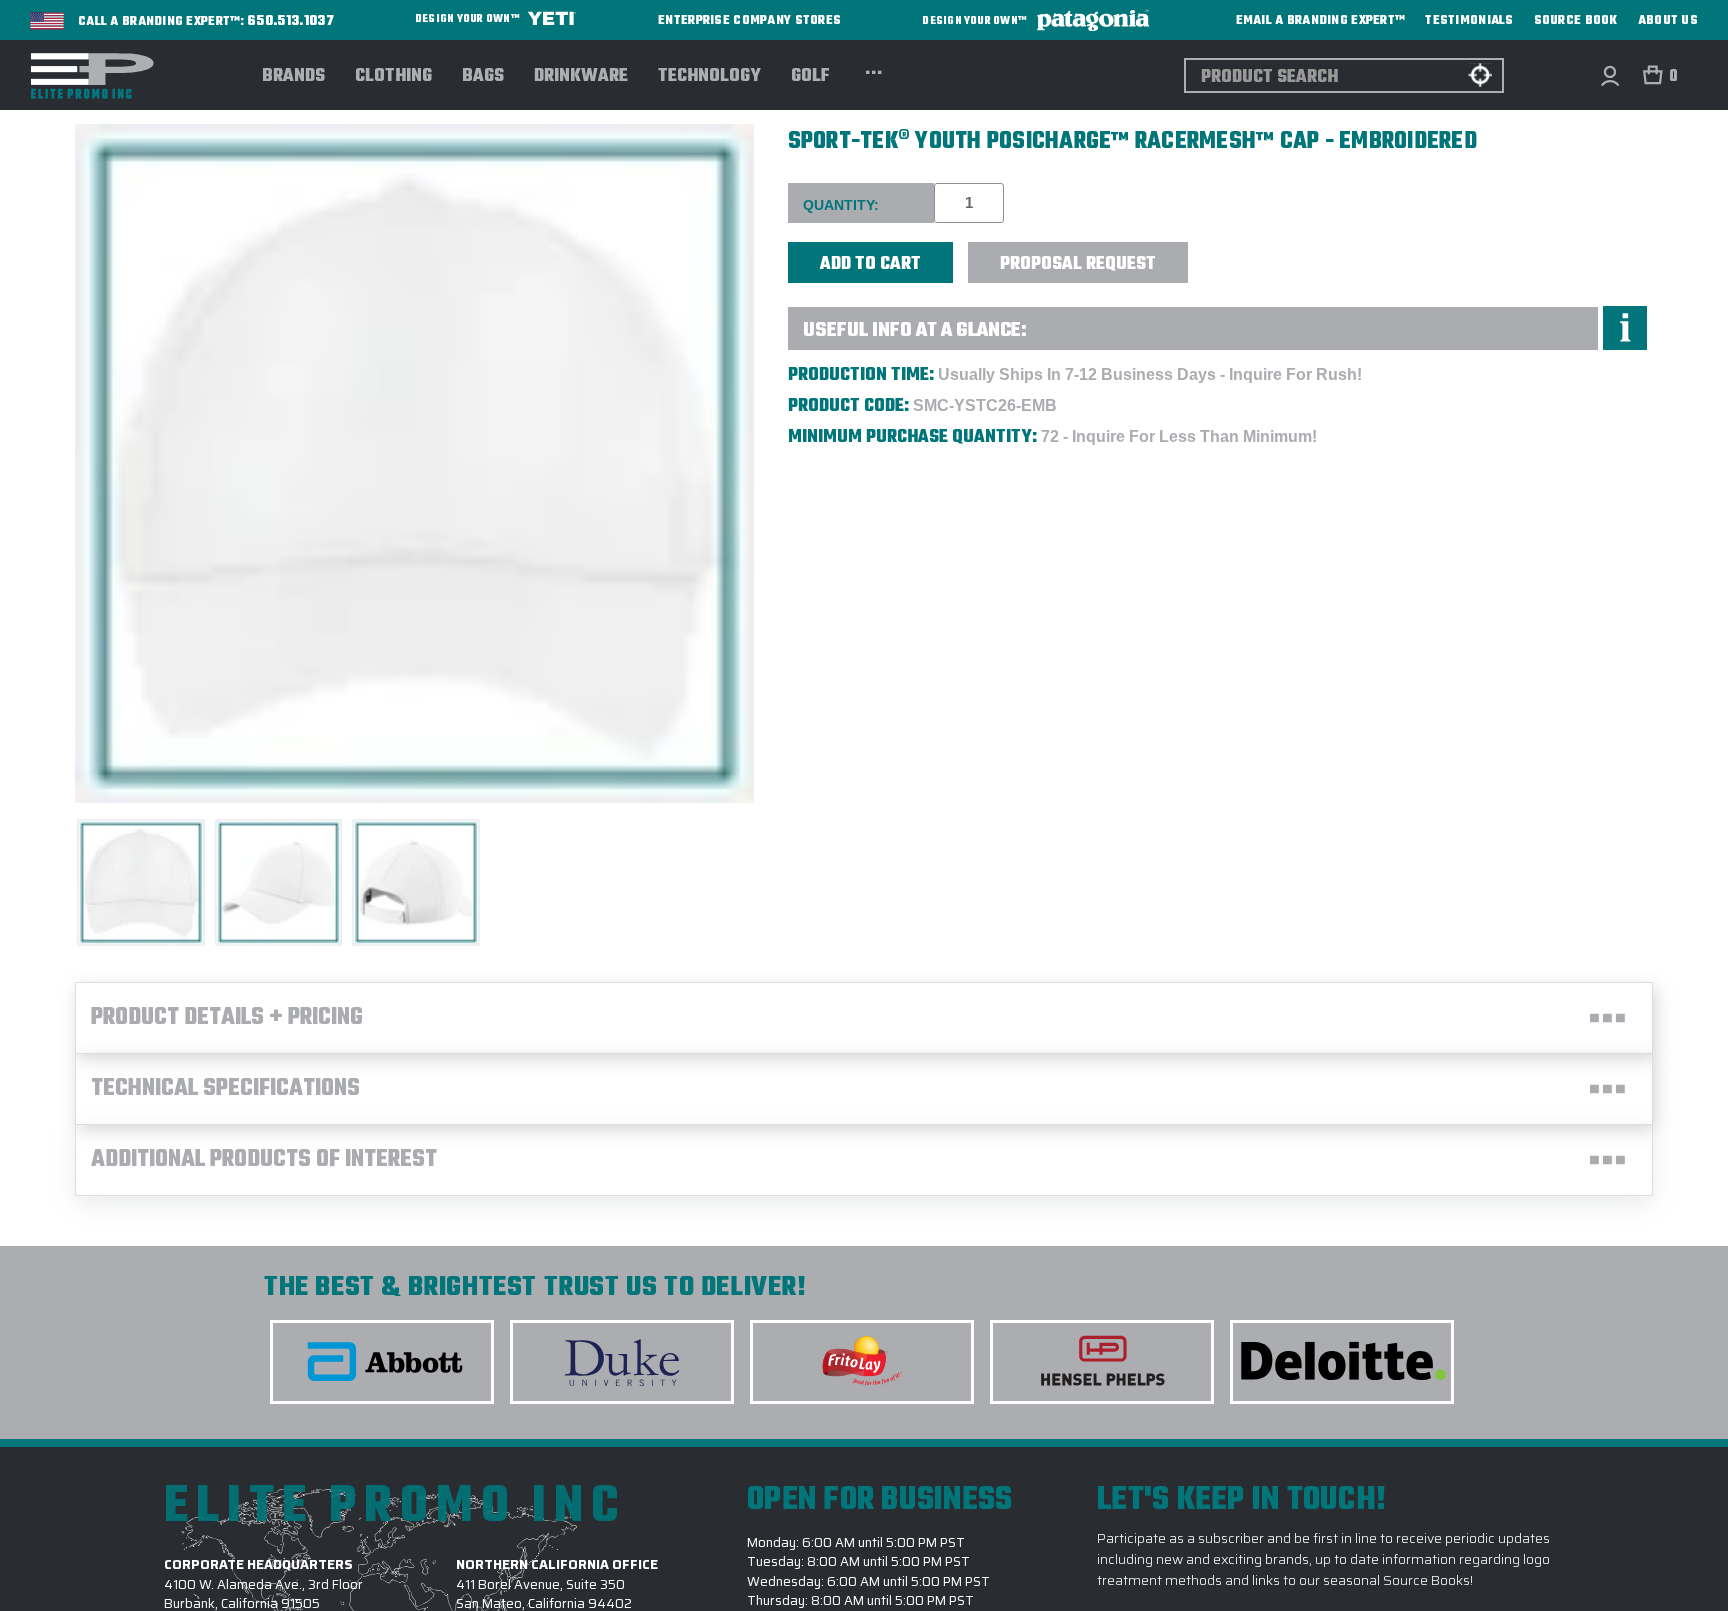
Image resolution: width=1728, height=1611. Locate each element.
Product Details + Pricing (227, 1018)
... (873, 70)
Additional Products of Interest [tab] (264, 1160)
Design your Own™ (468, 19)
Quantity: (841, 205)
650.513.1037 (291, 22)
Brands (293, 77)
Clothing (393, 77)
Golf (810, 77)
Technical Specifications (225, 1089)
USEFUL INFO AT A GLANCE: (915, 330)
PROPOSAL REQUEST (1078, 264)
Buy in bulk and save (1249, 251)
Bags (483, 77)
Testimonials (1469, 21)
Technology (709, 77)
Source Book (1576, 21)
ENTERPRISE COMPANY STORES (749, 20)
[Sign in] (1609, 75)
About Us (1668, 21)
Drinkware (581, 77)
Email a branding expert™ (1321, 21)
